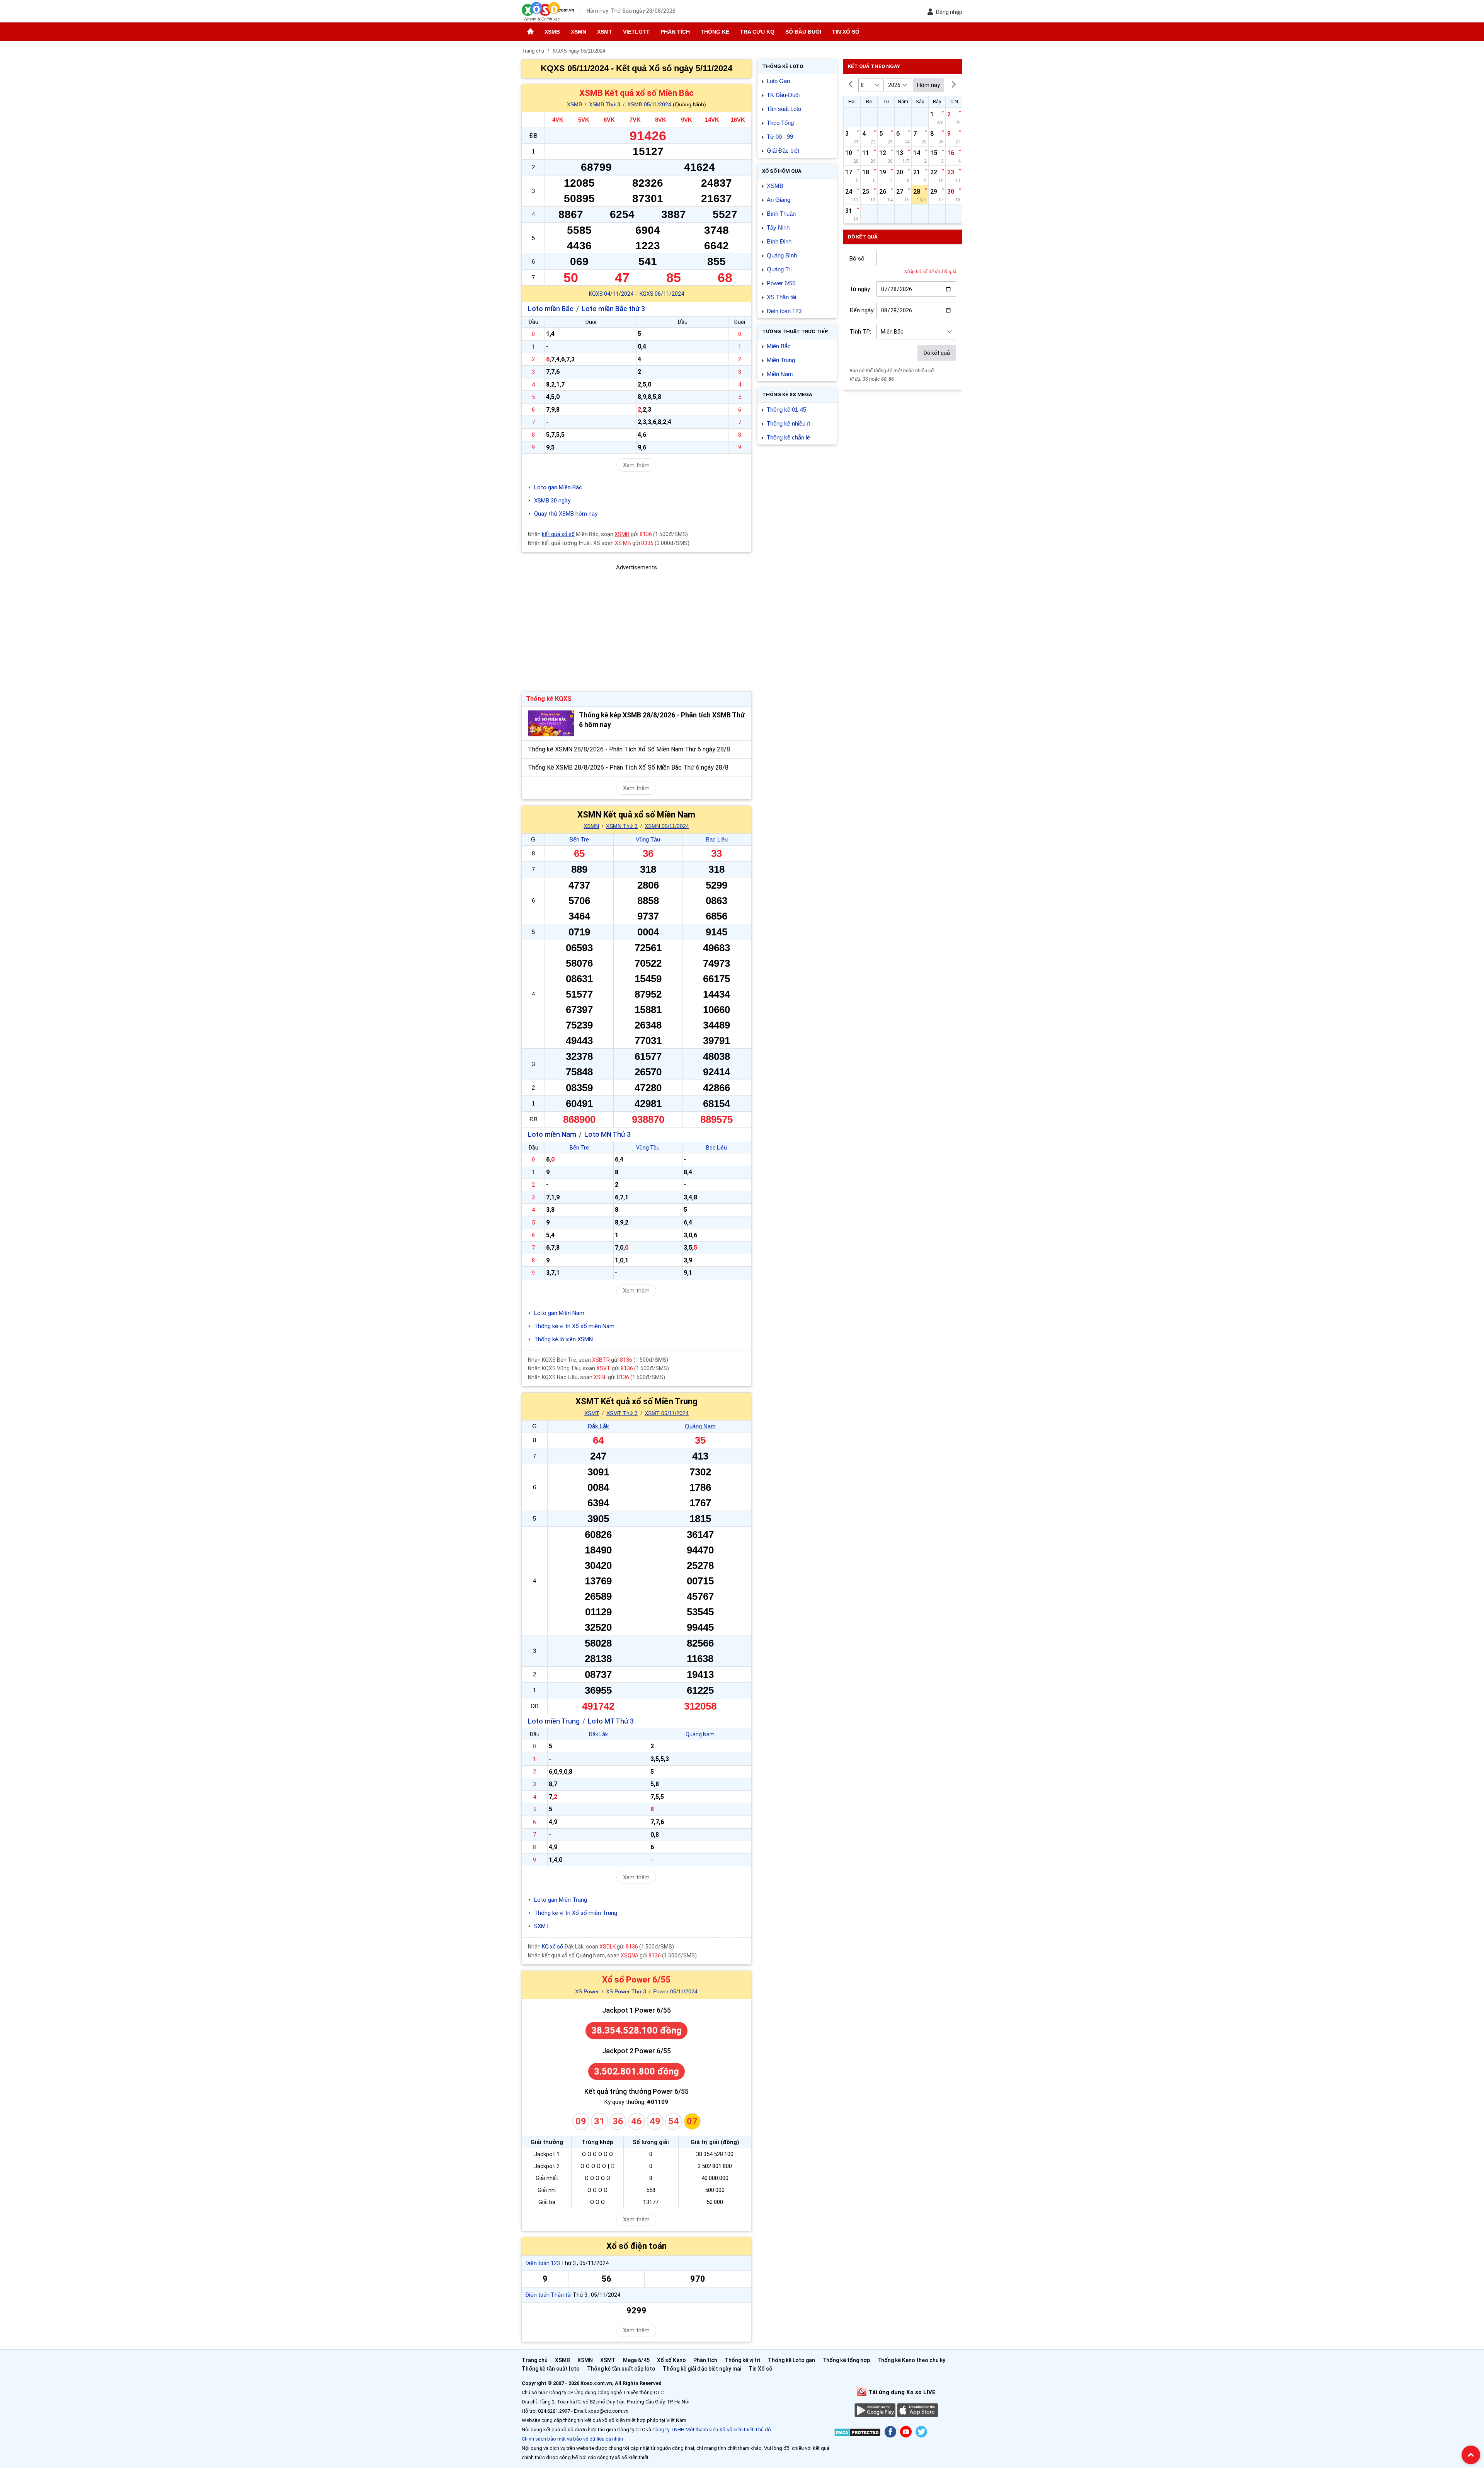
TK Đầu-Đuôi (783, 95)
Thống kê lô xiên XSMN (563, 1339)
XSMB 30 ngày (552, 501)
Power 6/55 (781, 283)
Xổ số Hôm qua (782, 171)
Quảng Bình (782, 255)
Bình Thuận (781, 214)
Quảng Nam (700, 1426)
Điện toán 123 (543, 2263)
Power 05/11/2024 (675, 1991)
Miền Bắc (779, 346)
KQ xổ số (552, 1947)
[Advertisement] (636, 626)
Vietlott (636, 32)
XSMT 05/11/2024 (667, 1413)
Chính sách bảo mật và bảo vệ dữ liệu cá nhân (572, 2439)
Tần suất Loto (784, 109)
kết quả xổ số (558, 534)
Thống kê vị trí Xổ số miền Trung (576, 1913)
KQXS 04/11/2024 (611, 294)
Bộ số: (858, 259)
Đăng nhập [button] (949, 12)
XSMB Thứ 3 (605, 104)
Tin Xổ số (846, 32)
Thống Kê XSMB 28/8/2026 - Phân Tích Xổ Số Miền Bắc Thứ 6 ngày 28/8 (628, 767)
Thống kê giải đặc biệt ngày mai (702, 2369)
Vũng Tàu (648, 839)
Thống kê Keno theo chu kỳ (911, 2360)
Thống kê (715, 32)
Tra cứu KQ (757, 32)
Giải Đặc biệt (783, 151)
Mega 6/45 (636, 2360)
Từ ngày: (860, 289)
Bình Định (779, 241)
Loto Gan (778, 81)
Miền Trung (781, 360)
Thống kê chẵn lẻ (788, 437)
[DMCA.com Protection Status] (857, 2434)
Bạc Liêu (717, 839)
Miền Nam (780, 374)
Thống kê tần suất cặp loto (621, 2369)
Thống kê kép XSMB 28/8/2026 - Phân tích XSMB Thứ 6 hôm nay (662, 720)
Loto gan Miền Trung (561, 1900)
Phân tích (675, 32)
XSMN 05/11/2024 (667, 826)
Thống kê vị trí (743, 2360)
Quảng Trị (779, 269)
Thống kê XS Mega (787, 394)
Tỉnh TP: (860, 332)
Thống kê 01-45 (786, 410)
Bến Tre (579, 839)
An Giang (779, 200)
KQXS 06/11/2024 (662, 294)
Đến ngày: (862, 310)
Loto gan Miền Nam (559, 1313)
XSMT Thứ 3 (622, 1413)
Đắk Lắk (598, 1426)
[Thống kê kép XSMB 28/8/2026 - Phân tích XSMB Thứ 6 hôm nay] (551, 723)
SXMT (542, 1926)
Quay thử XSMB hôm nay (566, 514)
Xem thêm (636, 465)
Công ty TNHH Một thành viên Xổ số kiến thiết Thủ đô (712, 2430)
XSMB (552, 32)
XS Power (587, 1991)
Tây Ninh (778, 227)
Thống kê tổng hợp (846, 2360)
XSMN (579, 32)
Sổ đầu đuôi (803, 32)
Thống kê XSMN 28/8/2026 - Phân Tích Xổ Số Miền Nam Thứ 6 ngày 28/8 (629, 749)
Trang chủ (535, 2360)
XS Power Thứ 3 (626, 1991)
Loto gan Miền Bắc (558, 487)
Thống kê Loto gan (791, 2360)
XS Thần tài (781, 297)
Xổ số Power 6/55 (636, 1980)
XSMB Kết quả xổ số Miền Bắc (636, 93)
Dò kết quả (937, 353)
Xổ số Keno (671, 2360)
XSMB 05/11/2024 (649, 104)
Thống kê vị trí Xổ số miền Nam (574, 1326)
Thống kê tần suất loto (551, 2369)
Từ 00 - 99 (780, 137)
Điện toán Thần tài (548, 2295)
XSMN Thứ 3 (622, 826)
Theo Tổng (780, 123)
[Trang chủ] (530, 32)
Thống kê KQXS (549, 699)
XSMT (605, 32)
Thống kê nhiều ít (788, 423)
